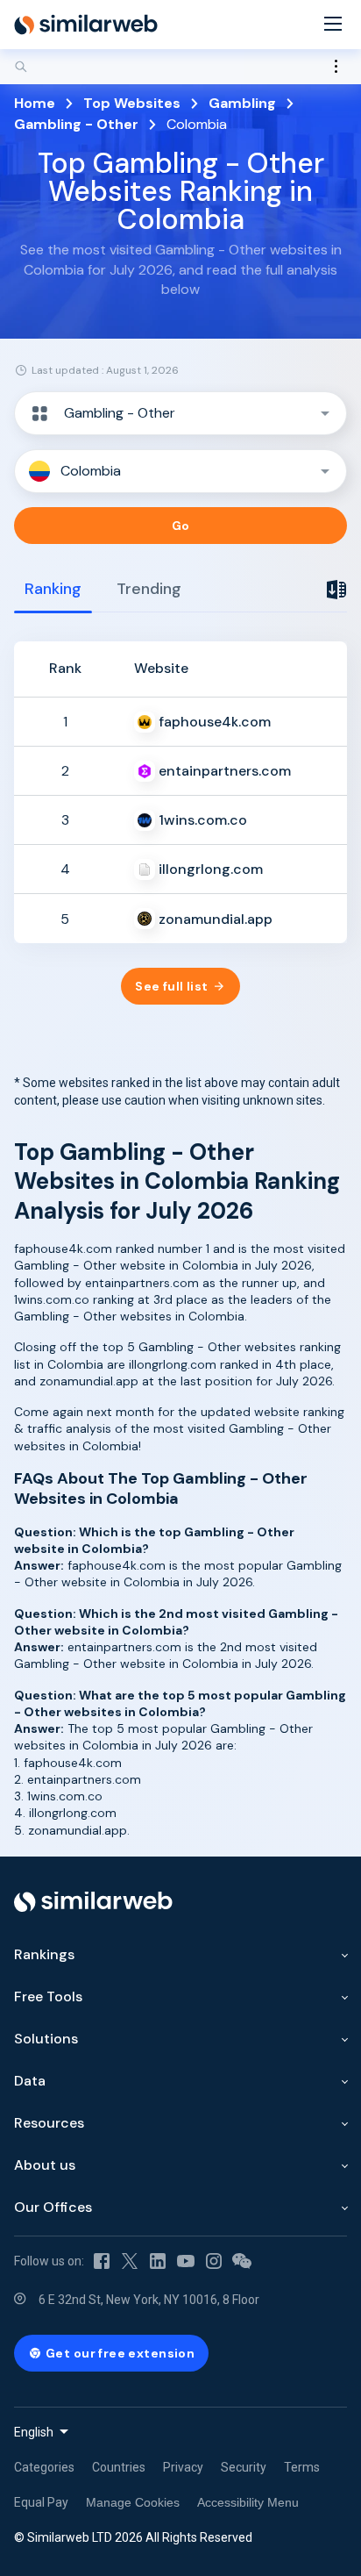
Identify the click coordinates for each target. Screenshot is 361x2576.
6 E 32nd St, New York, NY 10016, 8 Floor (149, 2300)
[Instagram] (214, 2261)
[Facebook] (102, 2261)
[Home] (86, 25)
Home (35, 103)
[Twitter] (130, 2261)
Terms (302, 2467)
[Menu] (333, 25)
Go (181, 526)
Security (244, 2467)
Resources (49, 2123)
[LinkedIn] (158, 2261)
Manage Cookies (133, 2502)
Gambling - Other (76, 124)
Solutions (46, 2039)
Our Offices (53, 2207)
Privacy (183, 2467)
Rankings (44, 1954)
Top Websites (132, 103)
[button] (180, 413)
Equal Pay (41, 2502)
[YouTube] (186, 2261)
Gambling (242, 103)
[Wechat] (242, 2261)
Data (30, 2081)
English (34, 2432)
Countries (119, 2467)
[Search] (180, 67)
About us (45, 2165)
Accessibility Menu (248, 2502)
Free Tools (48, 1996)
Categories (44, 2467)
